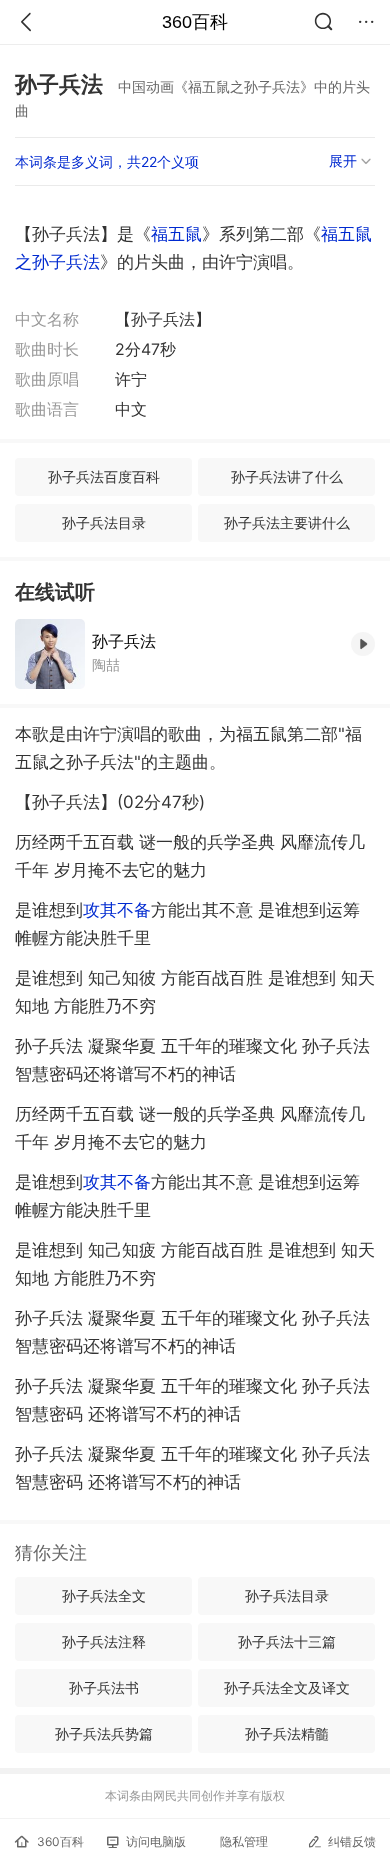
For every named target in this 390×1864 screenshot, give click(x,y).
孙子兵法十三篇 (287, 1641)
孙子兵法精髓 (287, 1733)
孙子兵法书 (104, 1687)
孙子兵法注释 (104, 1641)
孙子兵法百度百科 (104, 476)
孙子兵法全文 (104, 1595)
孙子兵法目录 (104, 522)
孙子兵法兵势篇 (104, 1733)
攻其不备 (117, 910)
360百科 (195, 22)
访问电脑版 (156, 1841)
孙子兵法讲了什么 (287, 476)
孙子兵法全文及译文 (287, 1687)
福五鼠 (176, 234)
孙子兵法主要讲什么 (287, 522)
